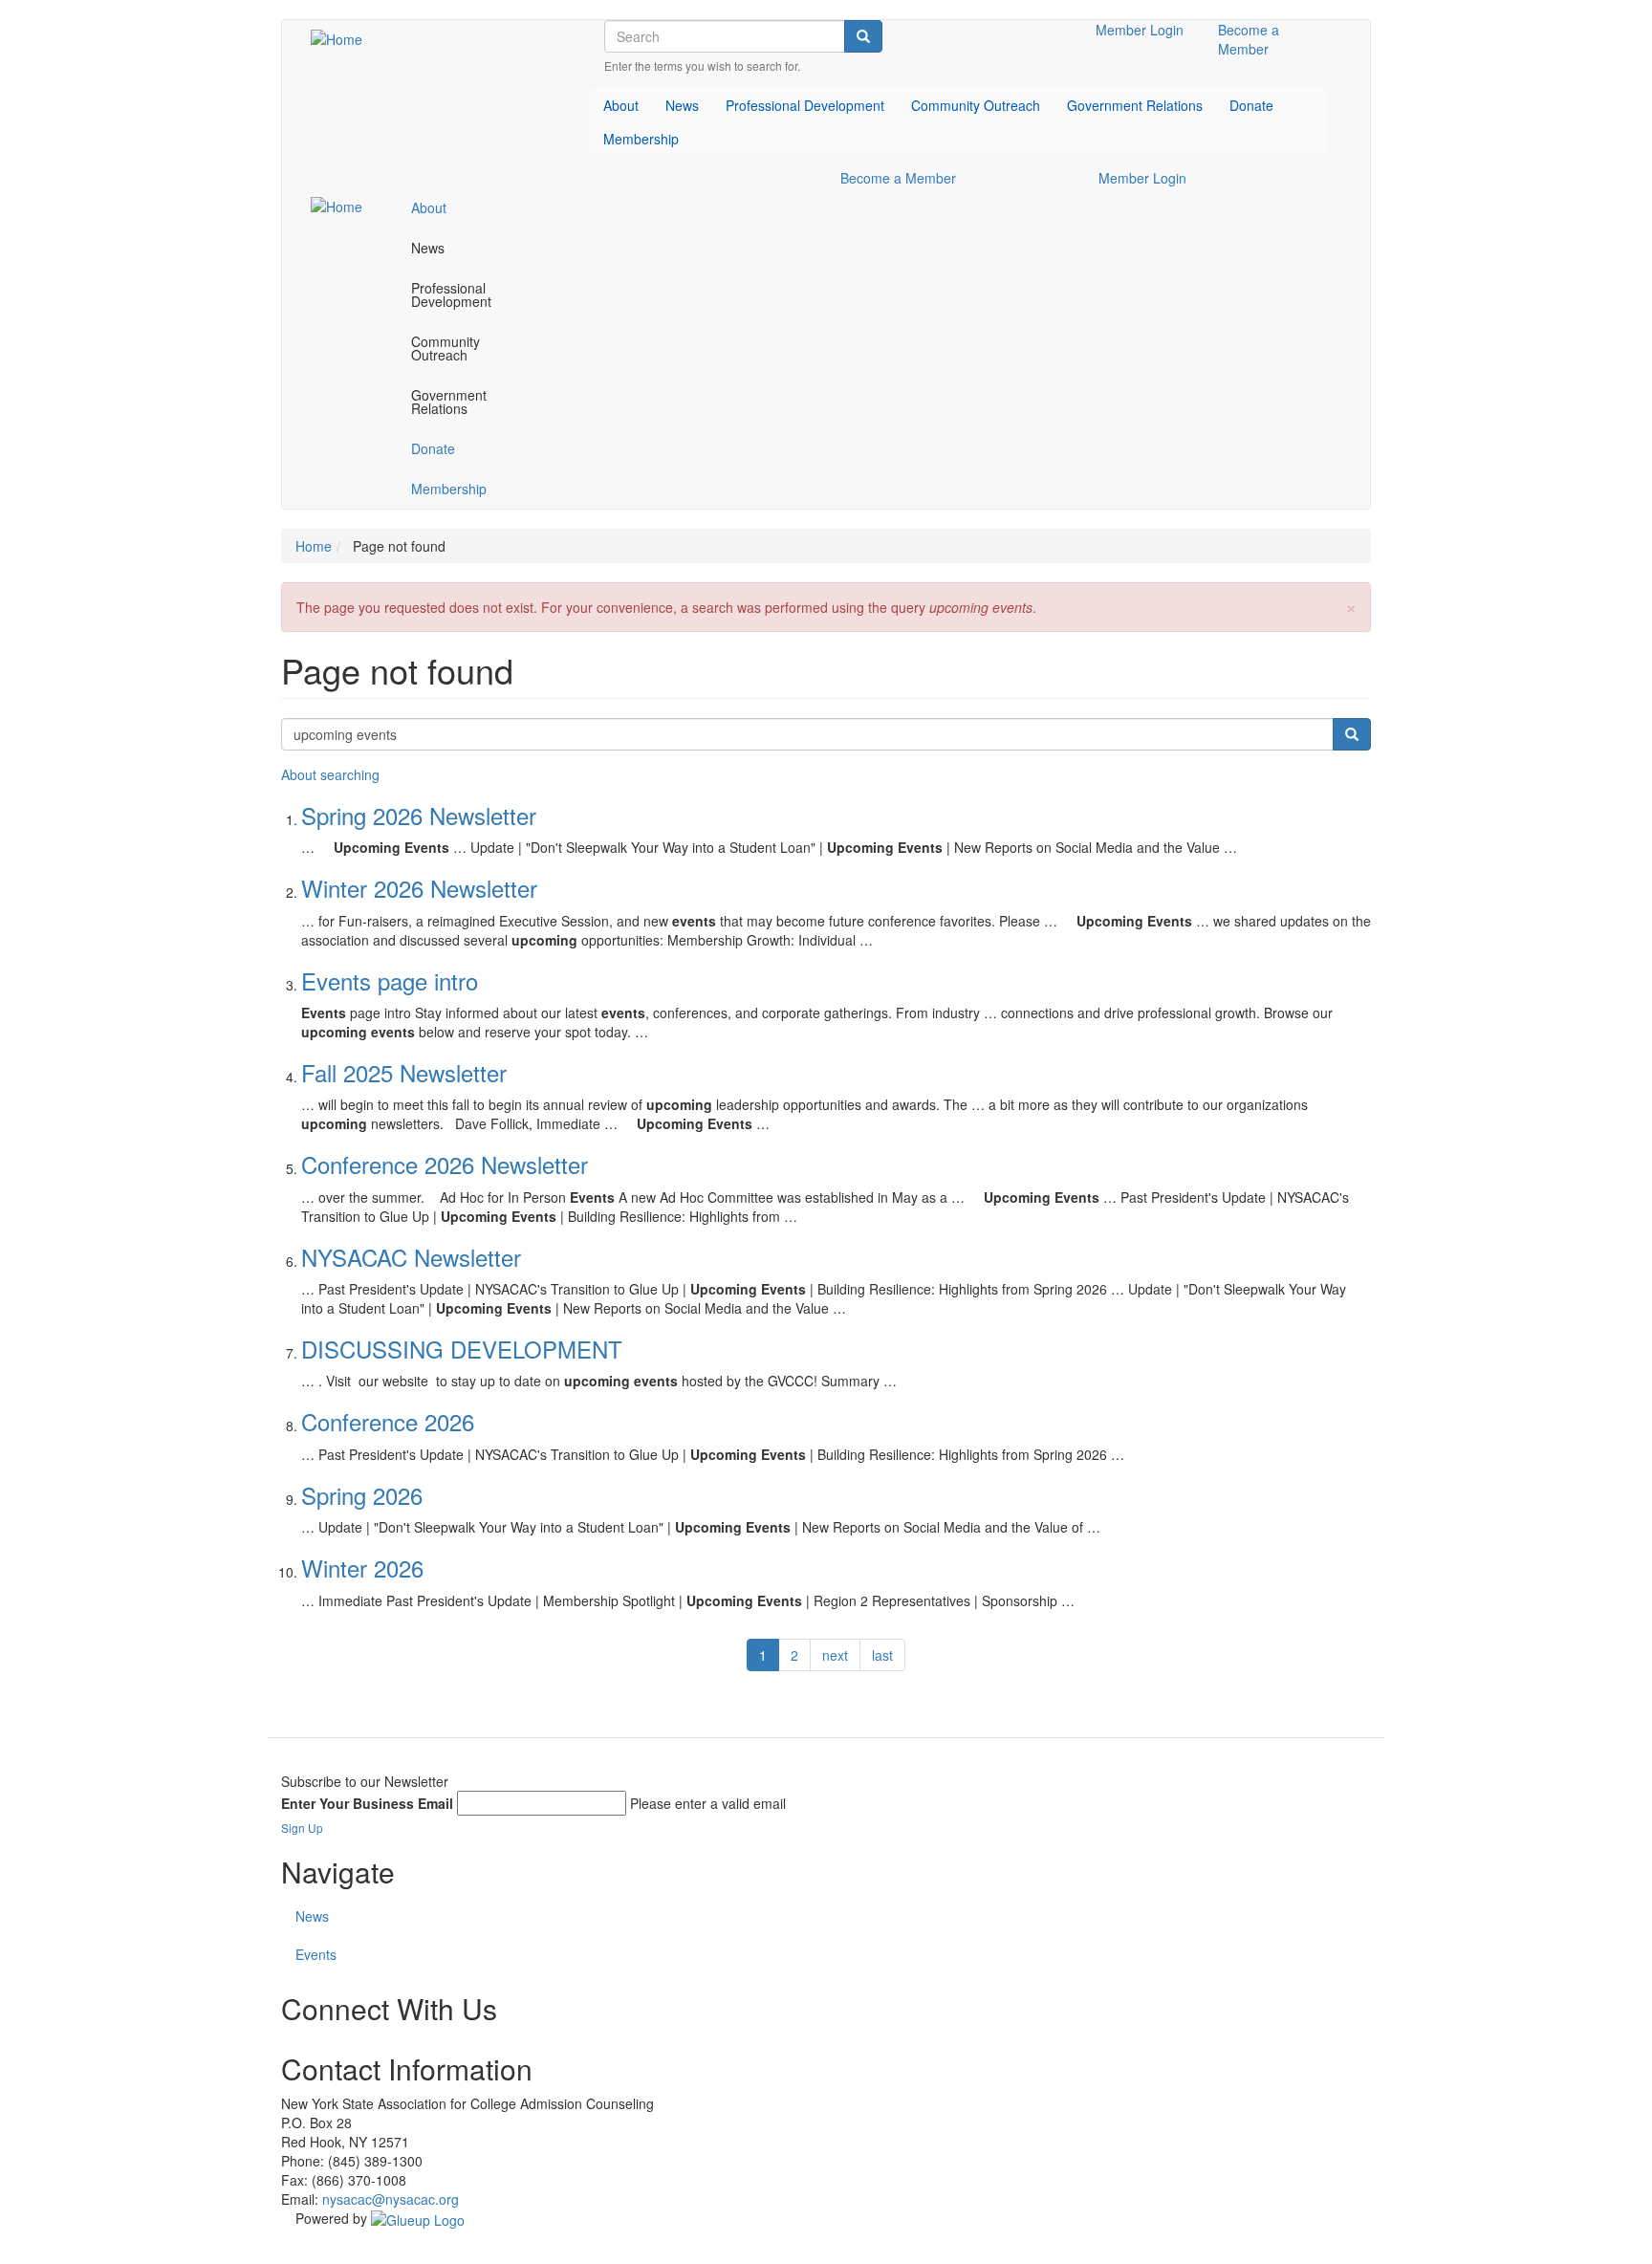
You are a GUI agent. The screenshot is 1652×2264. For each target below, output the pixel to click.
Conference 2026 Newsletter (445, 1164)
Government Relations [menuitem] (1135, 105)
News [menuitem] (682, 105)
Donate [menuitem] (1251, 105)
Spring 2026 (362, 1495)
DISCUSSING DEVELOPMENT (462, 1349)
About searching (330, 774)
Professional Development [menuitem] (805, 105)
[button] (1351, 606)
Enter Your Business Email (367, 1803)
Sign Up (302, 1828)
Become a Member (1249, 39)
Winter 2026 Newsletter (419, 888)
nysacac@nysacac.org (391, 2199)
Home (314, 546)
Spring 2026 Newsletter (419, 815)
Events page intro (390, 980)
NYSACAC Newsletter (411, 1257)
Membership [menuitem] (641, 139)
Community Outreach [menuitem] (976, 105)
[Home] (344, 38)
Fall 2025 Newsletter (404, 1072)
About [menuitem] (621, 105)
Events (316, 1954)
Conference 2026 (388, 1421)
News (312, 1916)
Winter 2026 (362, 1567)
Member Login (1140, 30)
